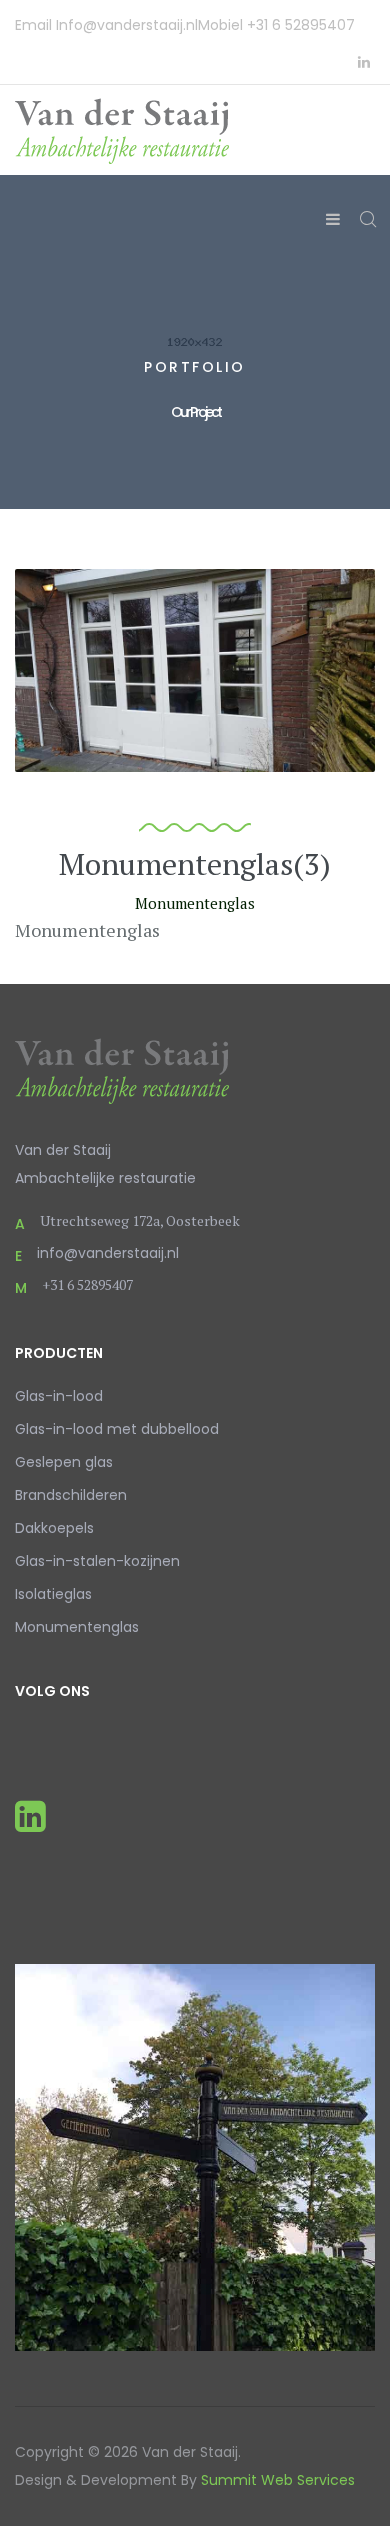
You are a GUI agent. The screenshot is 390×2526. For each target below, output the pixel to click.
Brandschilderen (71, 1495)
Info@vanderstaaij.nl (127, 25)
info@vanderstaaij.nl (108, 1253)
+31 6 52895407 (301, 25)
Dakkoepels (54, 1528)
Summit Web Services (278, 2480)
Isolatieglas (53, 1594)
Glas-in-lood (59, 1396)
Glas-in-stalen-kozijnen (97, 1561)
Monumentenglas (77, 1627)
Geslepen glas (64, 1462)
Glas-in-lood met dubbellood (117, 1429)
